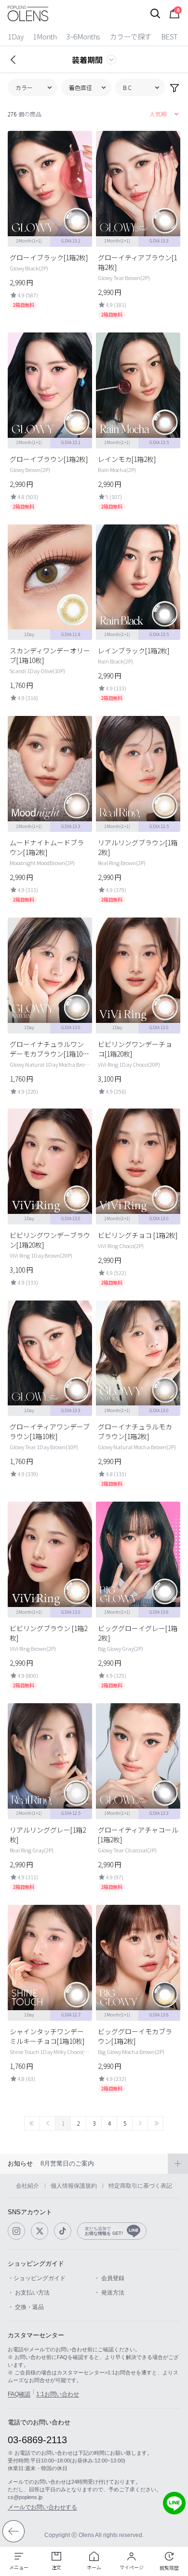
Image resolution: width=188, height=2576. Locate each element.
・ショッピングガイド (37, 2278)
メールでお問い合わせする (42, 2507)
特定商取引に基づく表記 (140, 2186)
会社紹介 (27, 2186)
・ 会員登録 (109, 2278)
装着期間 (87, 60)
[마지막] (155, 2123)
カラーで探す (131, 36)
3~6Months (83, 36)
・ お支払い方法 (29, 2293)
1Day (15, 36)
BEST (169, 36)
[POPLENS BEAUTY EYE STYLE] (28, 13)
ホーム (94, 2567)
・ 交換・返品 (26, 2307)
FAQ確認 (19, 2394)
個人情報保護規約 (74, 2186)
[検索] (155, 13)
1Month (45, 36)
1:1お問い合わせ (58, 2394)
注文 (56, 2567)
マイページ (132, 2567)
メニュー (19, 2567)
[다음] (140, 2123)
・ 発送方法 (109, 2293)
